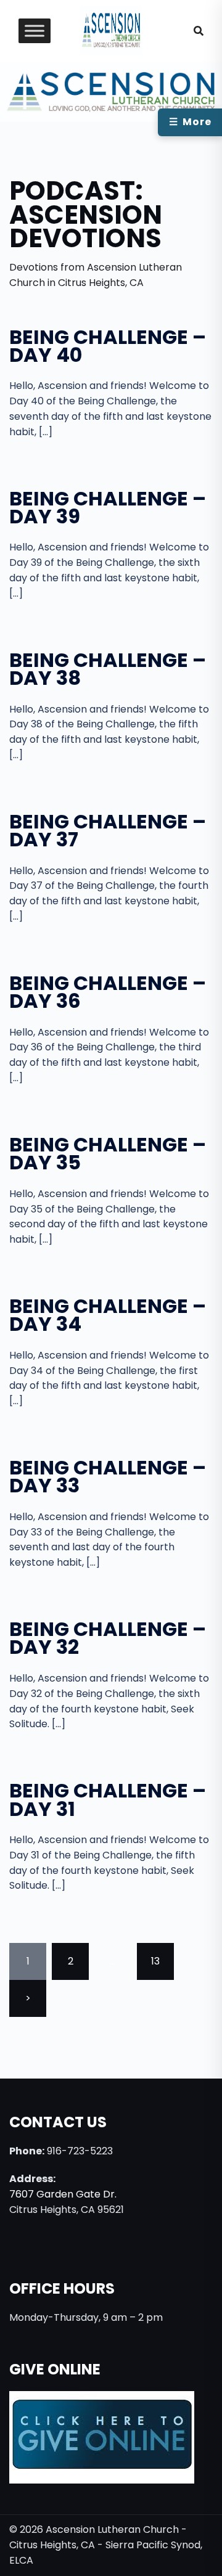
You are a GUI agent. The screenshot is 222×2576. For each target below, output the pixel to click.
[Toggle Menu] (35, 31)
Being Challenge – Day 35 (108, 1153)
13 (155, 1961)
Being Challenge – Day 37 (108, 830)
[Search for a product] (199, 31)
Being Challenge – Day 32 (108, 1638)
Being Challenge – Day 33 (108, 1476)
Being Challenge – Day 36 (108, 992)
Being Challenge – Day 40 (108, 346)
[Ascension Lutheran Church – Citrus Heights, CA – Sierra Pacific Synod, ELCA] (111, 30)
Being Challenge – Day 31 (108, 1799)
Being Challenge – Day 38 (108, 669)
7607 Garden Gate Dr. (63, 2194)
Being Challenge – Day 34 (108, 1315)
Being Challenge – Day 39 (108, 507)
